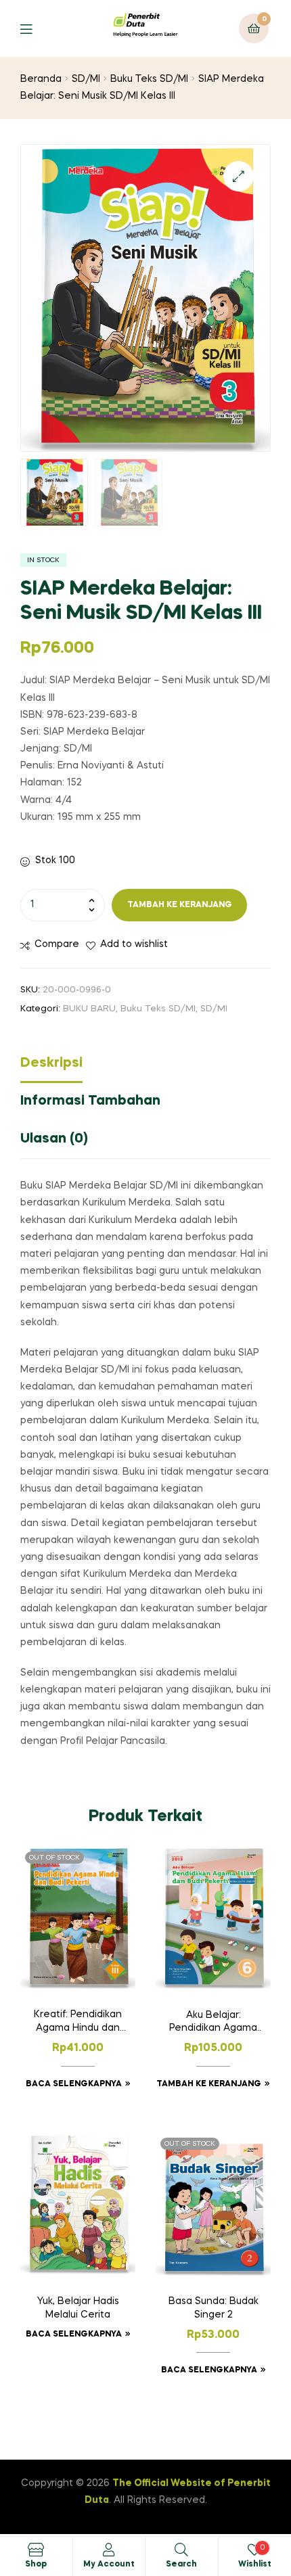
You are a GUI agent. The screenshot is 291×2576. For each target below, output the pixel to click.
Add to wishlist (134, 944)
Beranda (41, 79)
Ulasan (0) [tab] (54, 1139)
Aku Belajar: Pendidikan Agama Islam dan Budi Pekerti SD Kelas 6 (213, 2023)
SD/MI (86, 79)
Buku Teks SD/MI (149, 79)
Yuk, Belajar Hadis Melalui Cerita (78, 2308)
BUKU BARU (89, 1009)
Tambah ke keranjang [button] (209, 2084)
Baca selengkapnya (74, 2084)
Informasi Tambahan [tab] (90, 1101)
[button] (239, 176)
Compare (57, 944)
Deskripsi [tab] (51, 1063)
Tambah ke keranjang (180, 905)
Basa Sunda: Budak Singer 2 (214, 2308)
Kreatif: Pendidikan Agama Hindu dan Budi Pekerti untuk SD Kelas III (78, 2023)
